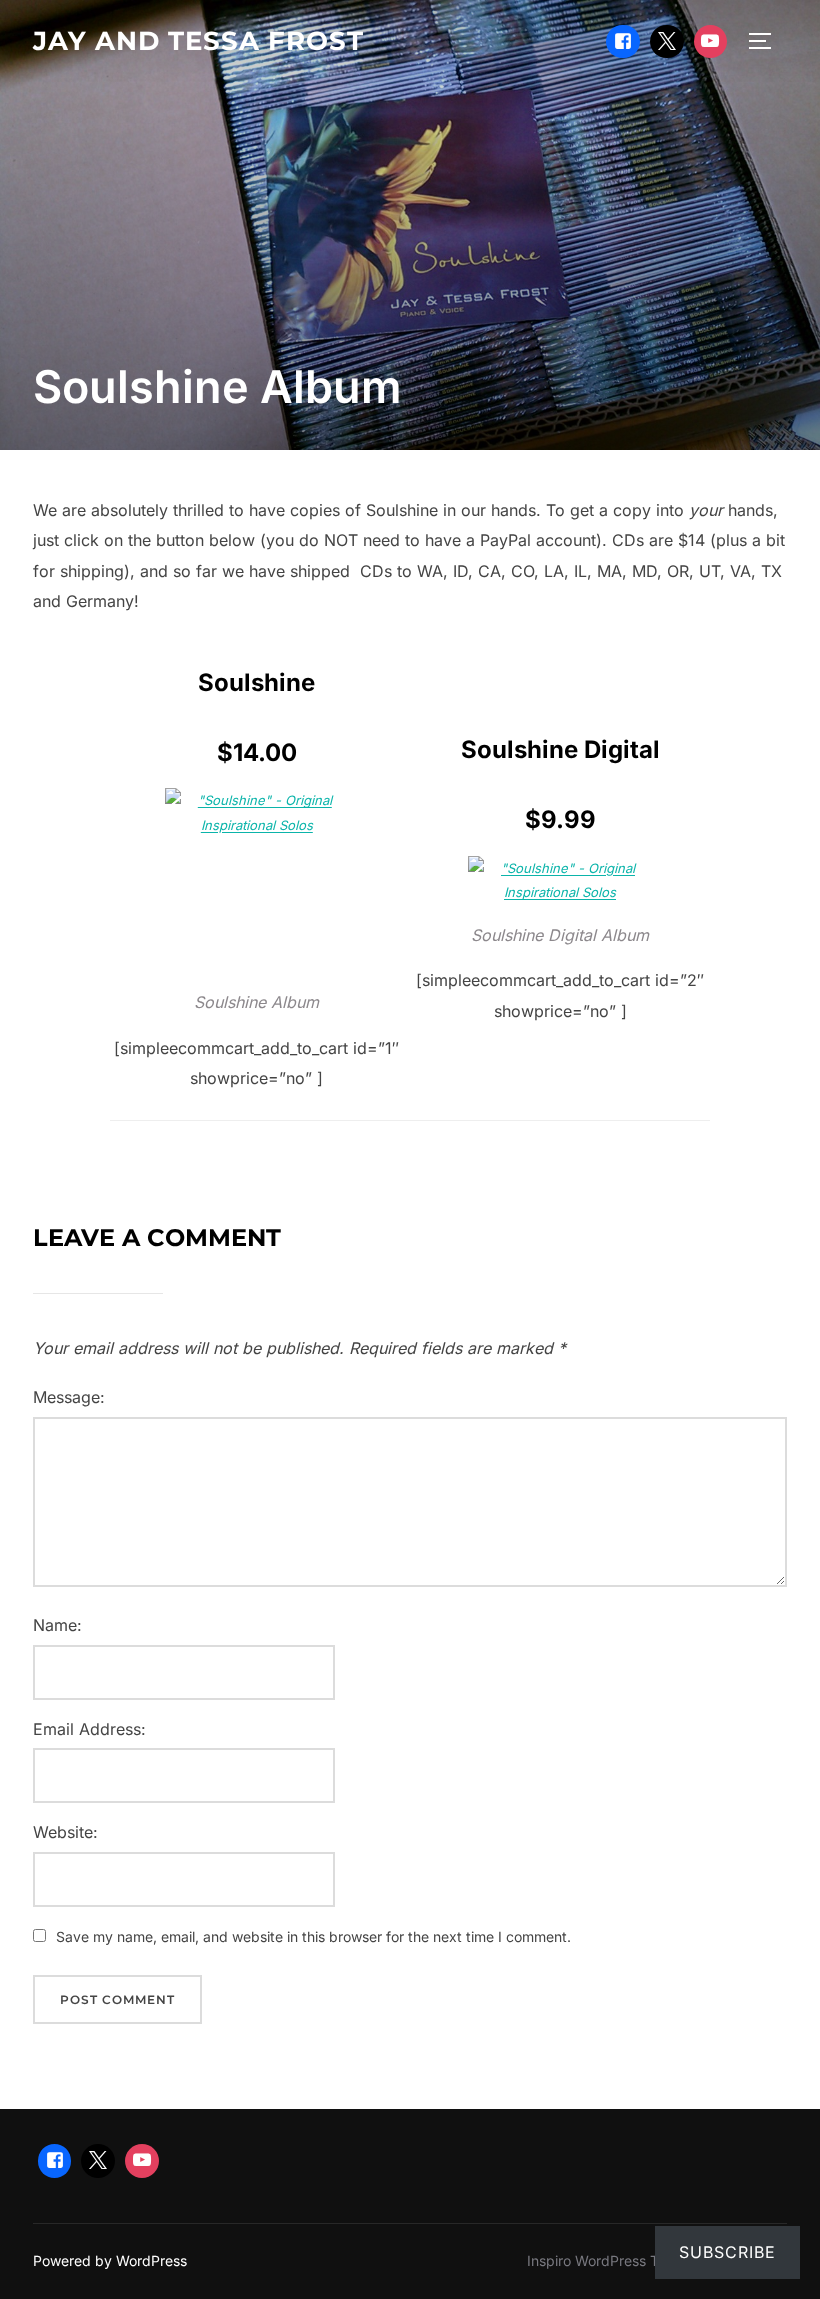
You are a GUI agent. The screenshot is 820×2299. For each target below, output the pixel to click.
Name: (57, 1625)
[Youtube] (711, 42)
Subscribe (727, 2252)
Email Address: (89, 1729)
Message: (69, 1397)
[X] (667, 42)
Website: (65, 1832)
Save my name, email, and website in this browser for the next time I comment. (313, 1936)
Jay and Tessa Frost (198, 41)
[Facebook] (623, 42)
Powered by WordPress (110, 2260)
